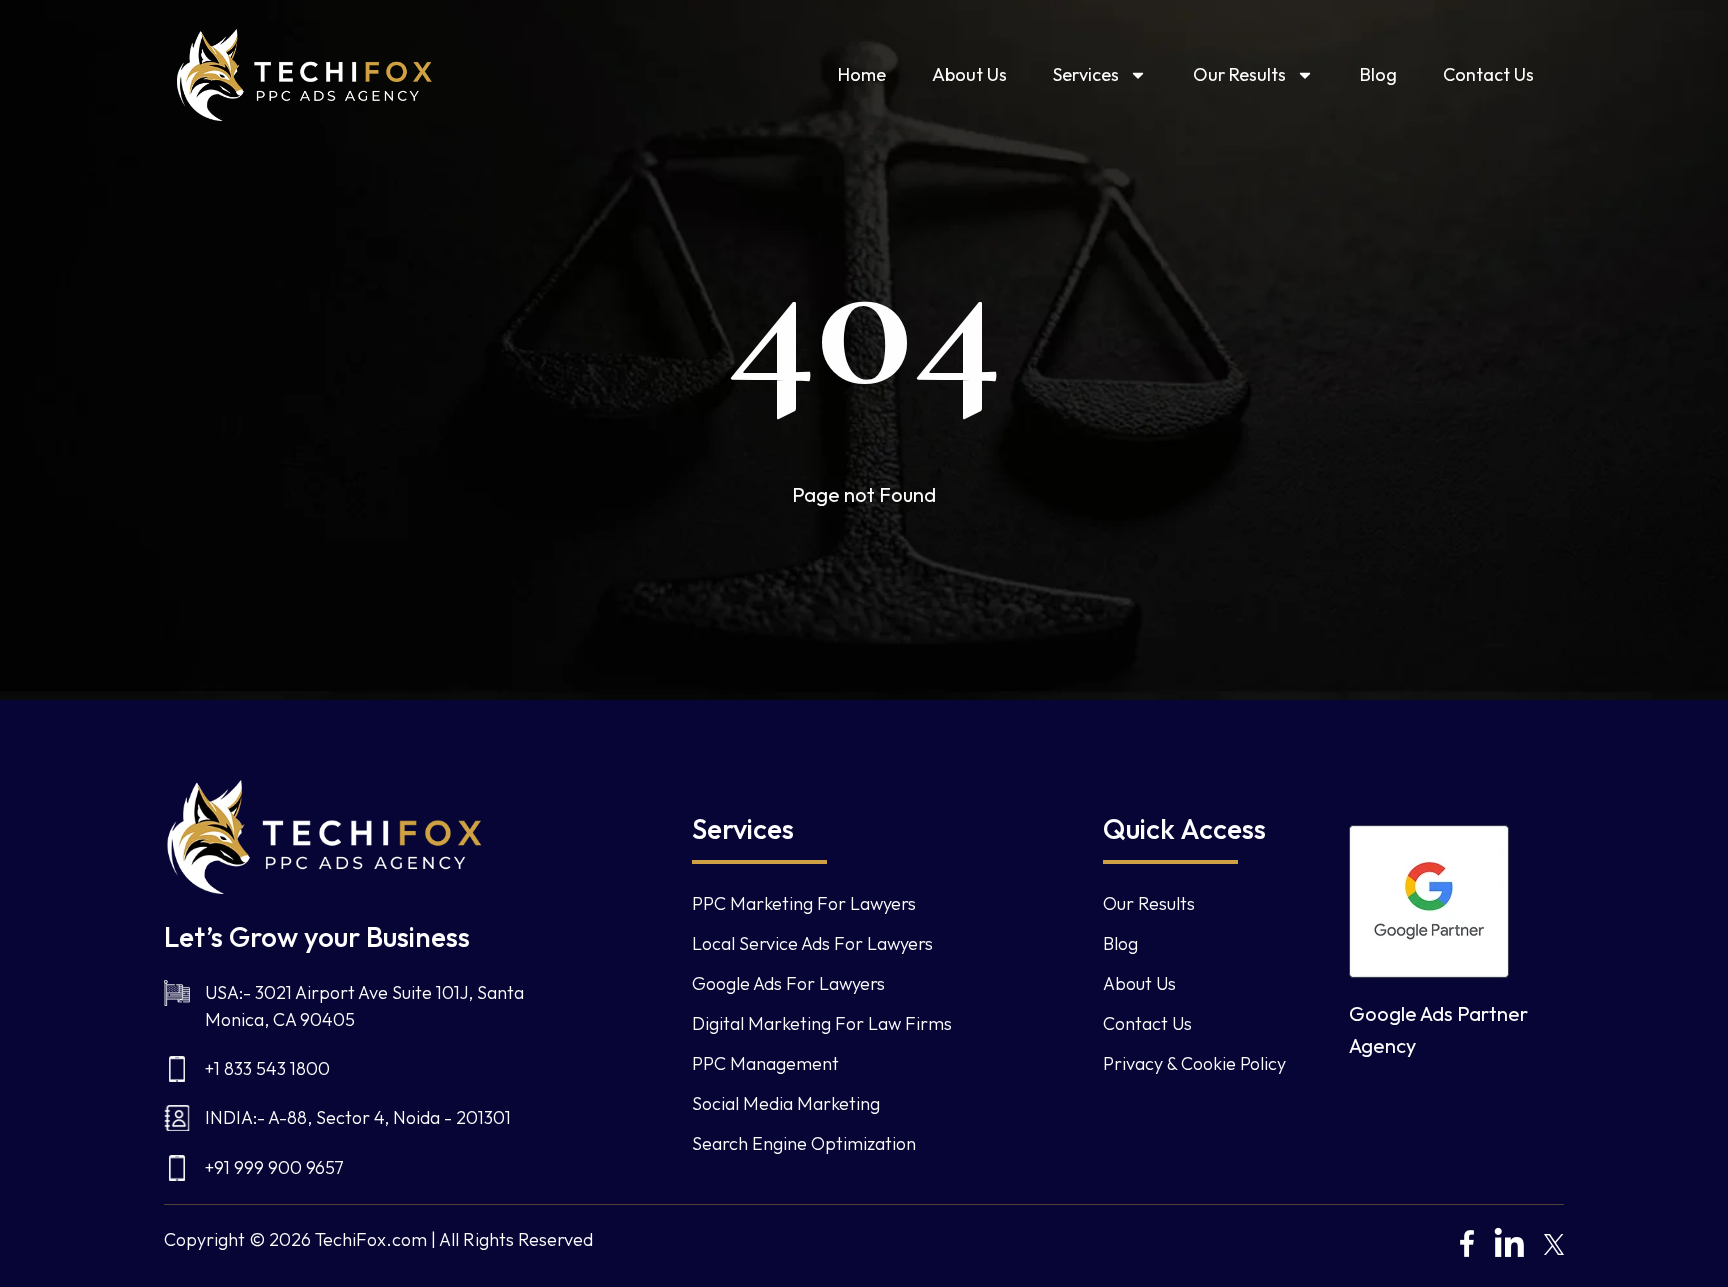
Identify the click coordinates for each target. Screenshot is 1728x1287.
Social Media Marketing (786, 1103)
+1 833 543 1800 (267, 1068)
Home (862, 74)
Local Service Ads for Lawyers (812, 943)
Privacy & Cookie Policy (1194, 1063)
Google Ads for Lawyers (788, 983)
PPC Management (765, 1063)
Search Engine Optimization (804, 1143)
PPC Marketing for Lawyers (804, 903)
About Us (969, 74)
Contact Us (1488, 74)
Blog (1378, 74)
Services (1086, 74)
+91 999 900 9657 (274, 1167)
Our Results (1239, 74)
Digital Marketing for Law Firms (822, 1023)
